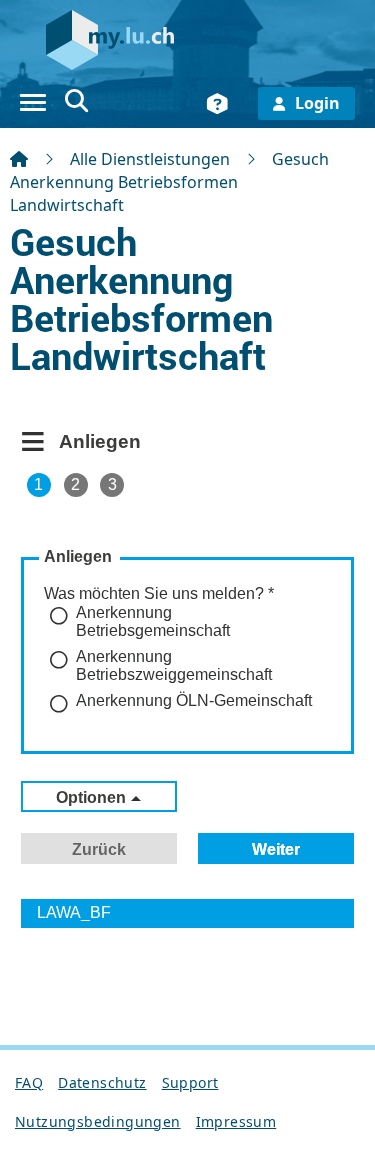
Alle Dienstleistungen (150, 159)
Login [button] (317, 103)
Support (190, 1082)
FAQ (29, 1082)
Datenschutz (102, 1082)
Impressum (236, 1121)
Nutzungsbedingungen (98, 1121)
